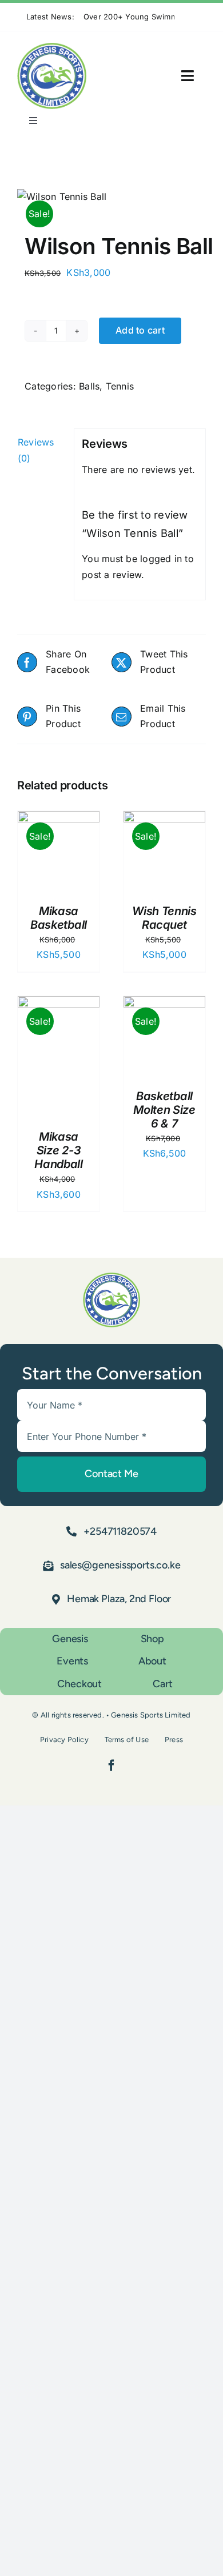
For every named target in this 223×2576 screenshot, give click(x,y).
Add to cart (140, 330)
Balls (89, 386)
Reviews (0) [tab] (36, 450)
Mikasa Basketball (59, 918)
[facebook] (111, 1766)
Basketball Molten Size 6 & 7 (164, 1110)
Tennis (120, 386)
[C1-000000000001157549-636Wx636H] (111, 197)
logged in (161, 559)
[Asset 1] (52, 47)
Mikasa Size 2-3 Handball (59, 1150)
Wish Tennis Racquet (164, 918)
